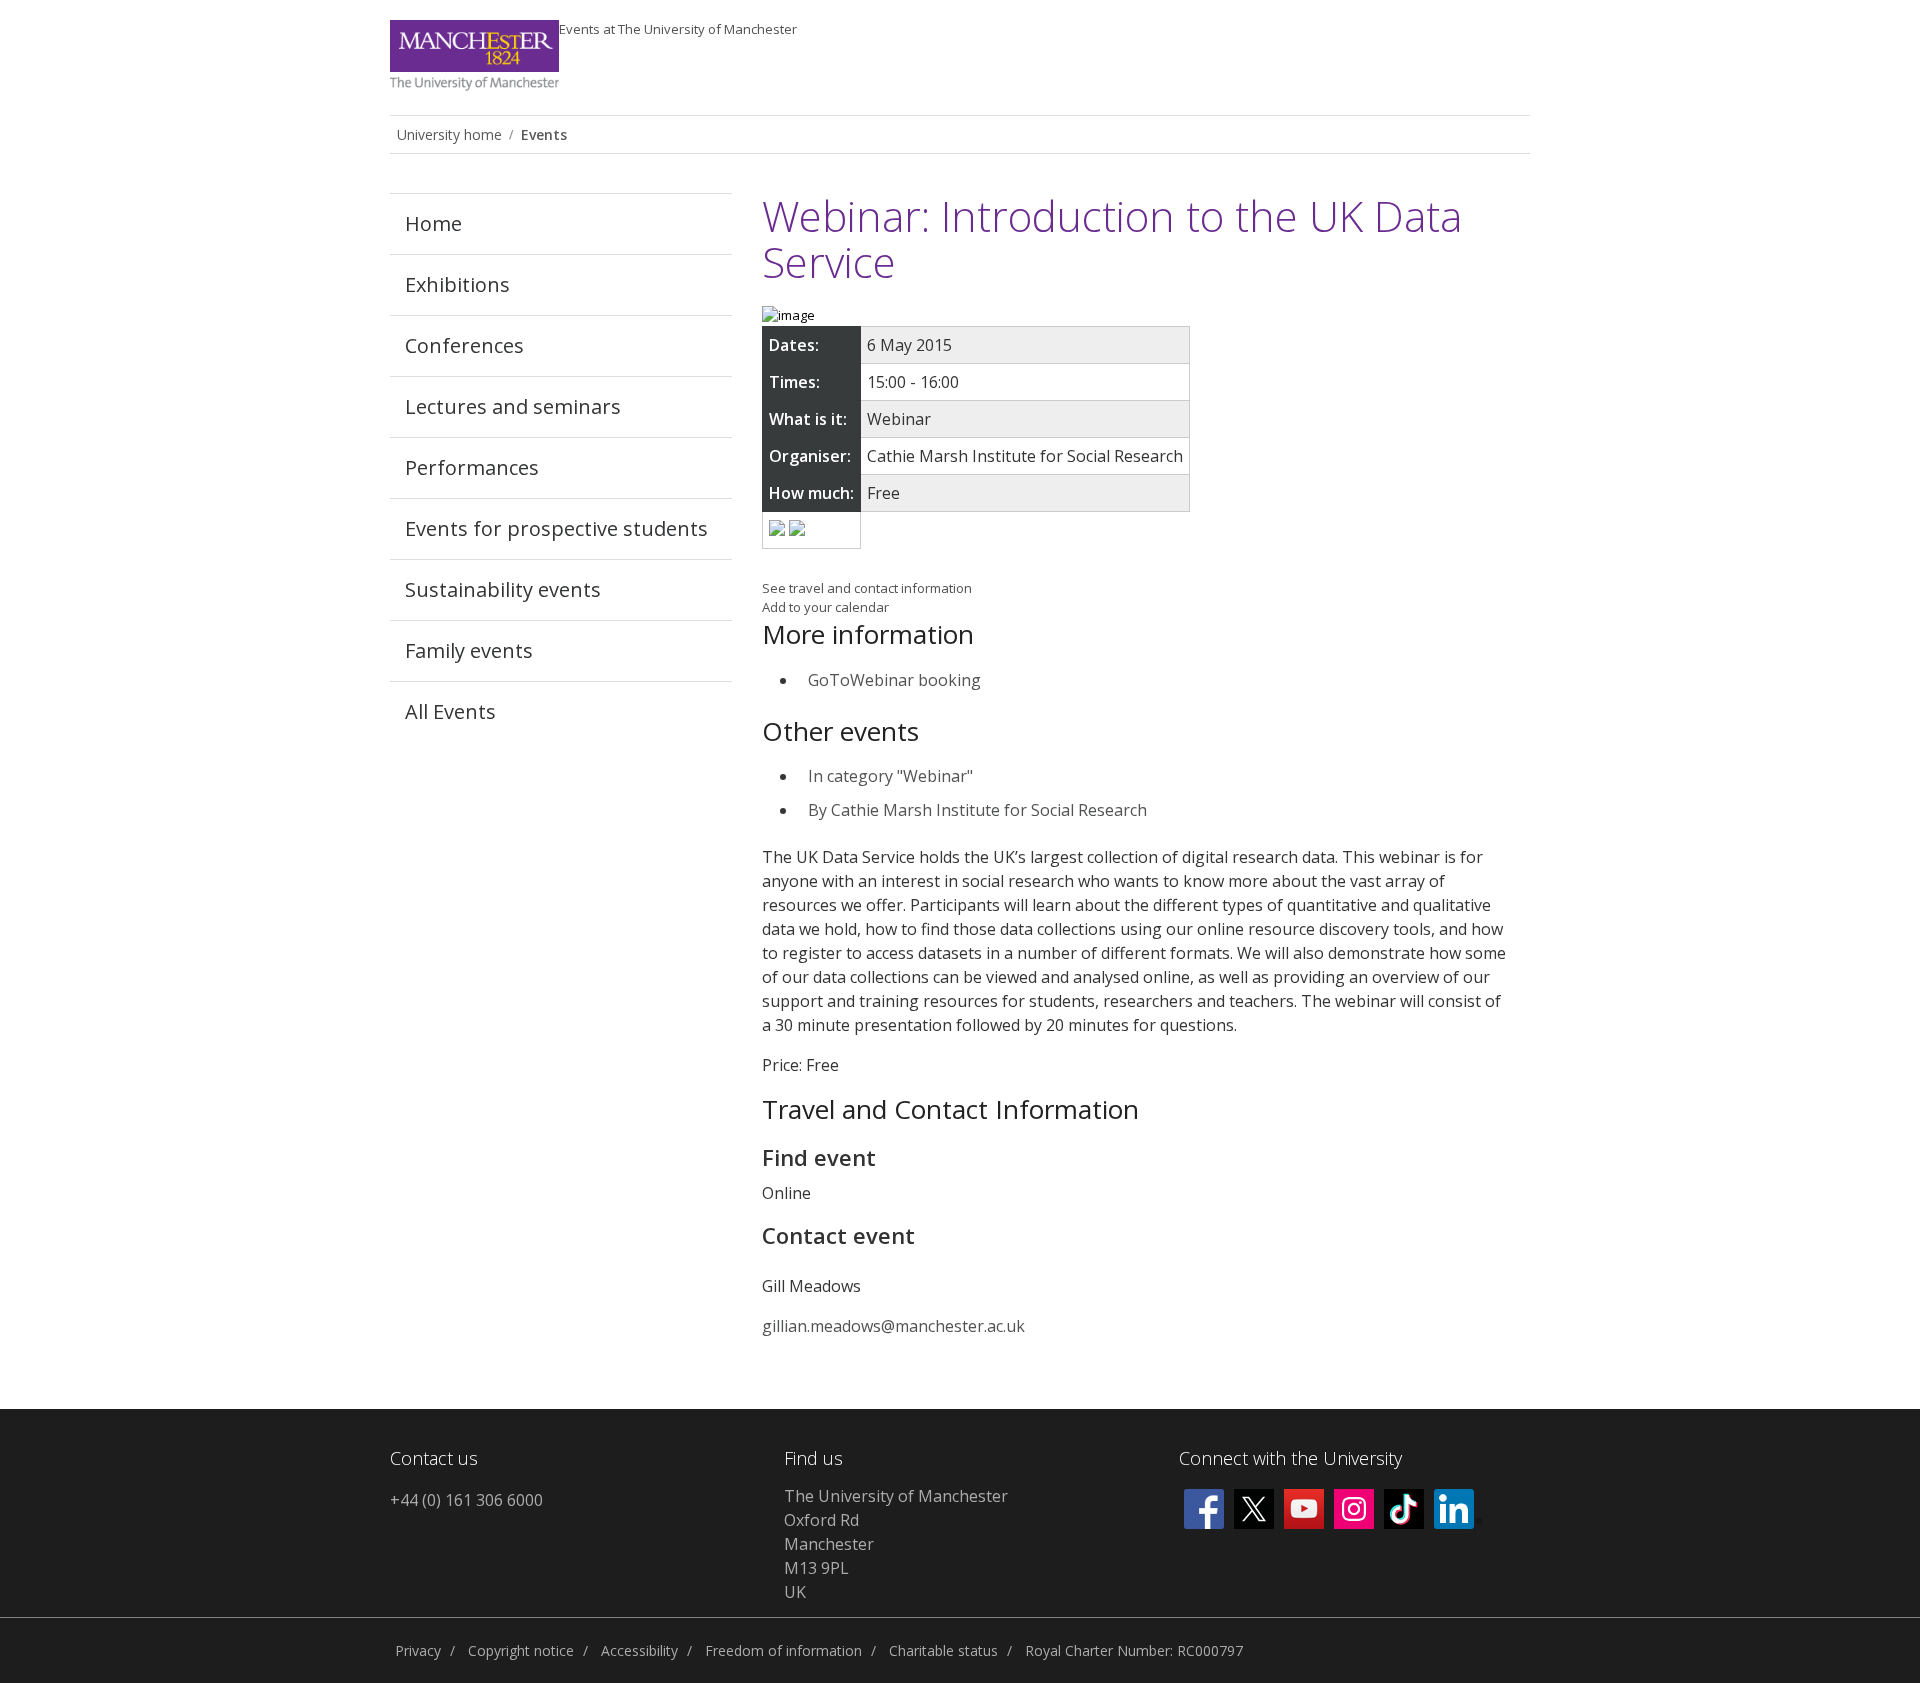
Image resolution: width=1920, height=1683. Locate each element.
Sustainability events (503, 589)
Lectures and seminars (513, 406)
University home (449, 134)
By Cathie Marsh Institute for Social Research (977, 810)
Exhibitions (457, 284)
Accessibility (639, 1650)
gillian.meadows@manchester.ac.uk (893, 1326)
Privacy (418, 1650)
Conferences (464, 345)
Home (433, 223)
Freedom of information (783, 1650)
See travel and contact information (867, 588)
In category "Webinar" (890, 776)
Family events (469, 650)
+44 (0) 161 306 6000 (466, 1500)
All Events (450, 711)
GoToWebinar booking (894, 680)
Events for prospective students (556, 528)
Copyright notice (521, 1650)
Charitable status (943, 1650)
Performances (472, 467)
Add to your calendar (825, 607)
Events (678, 29)
